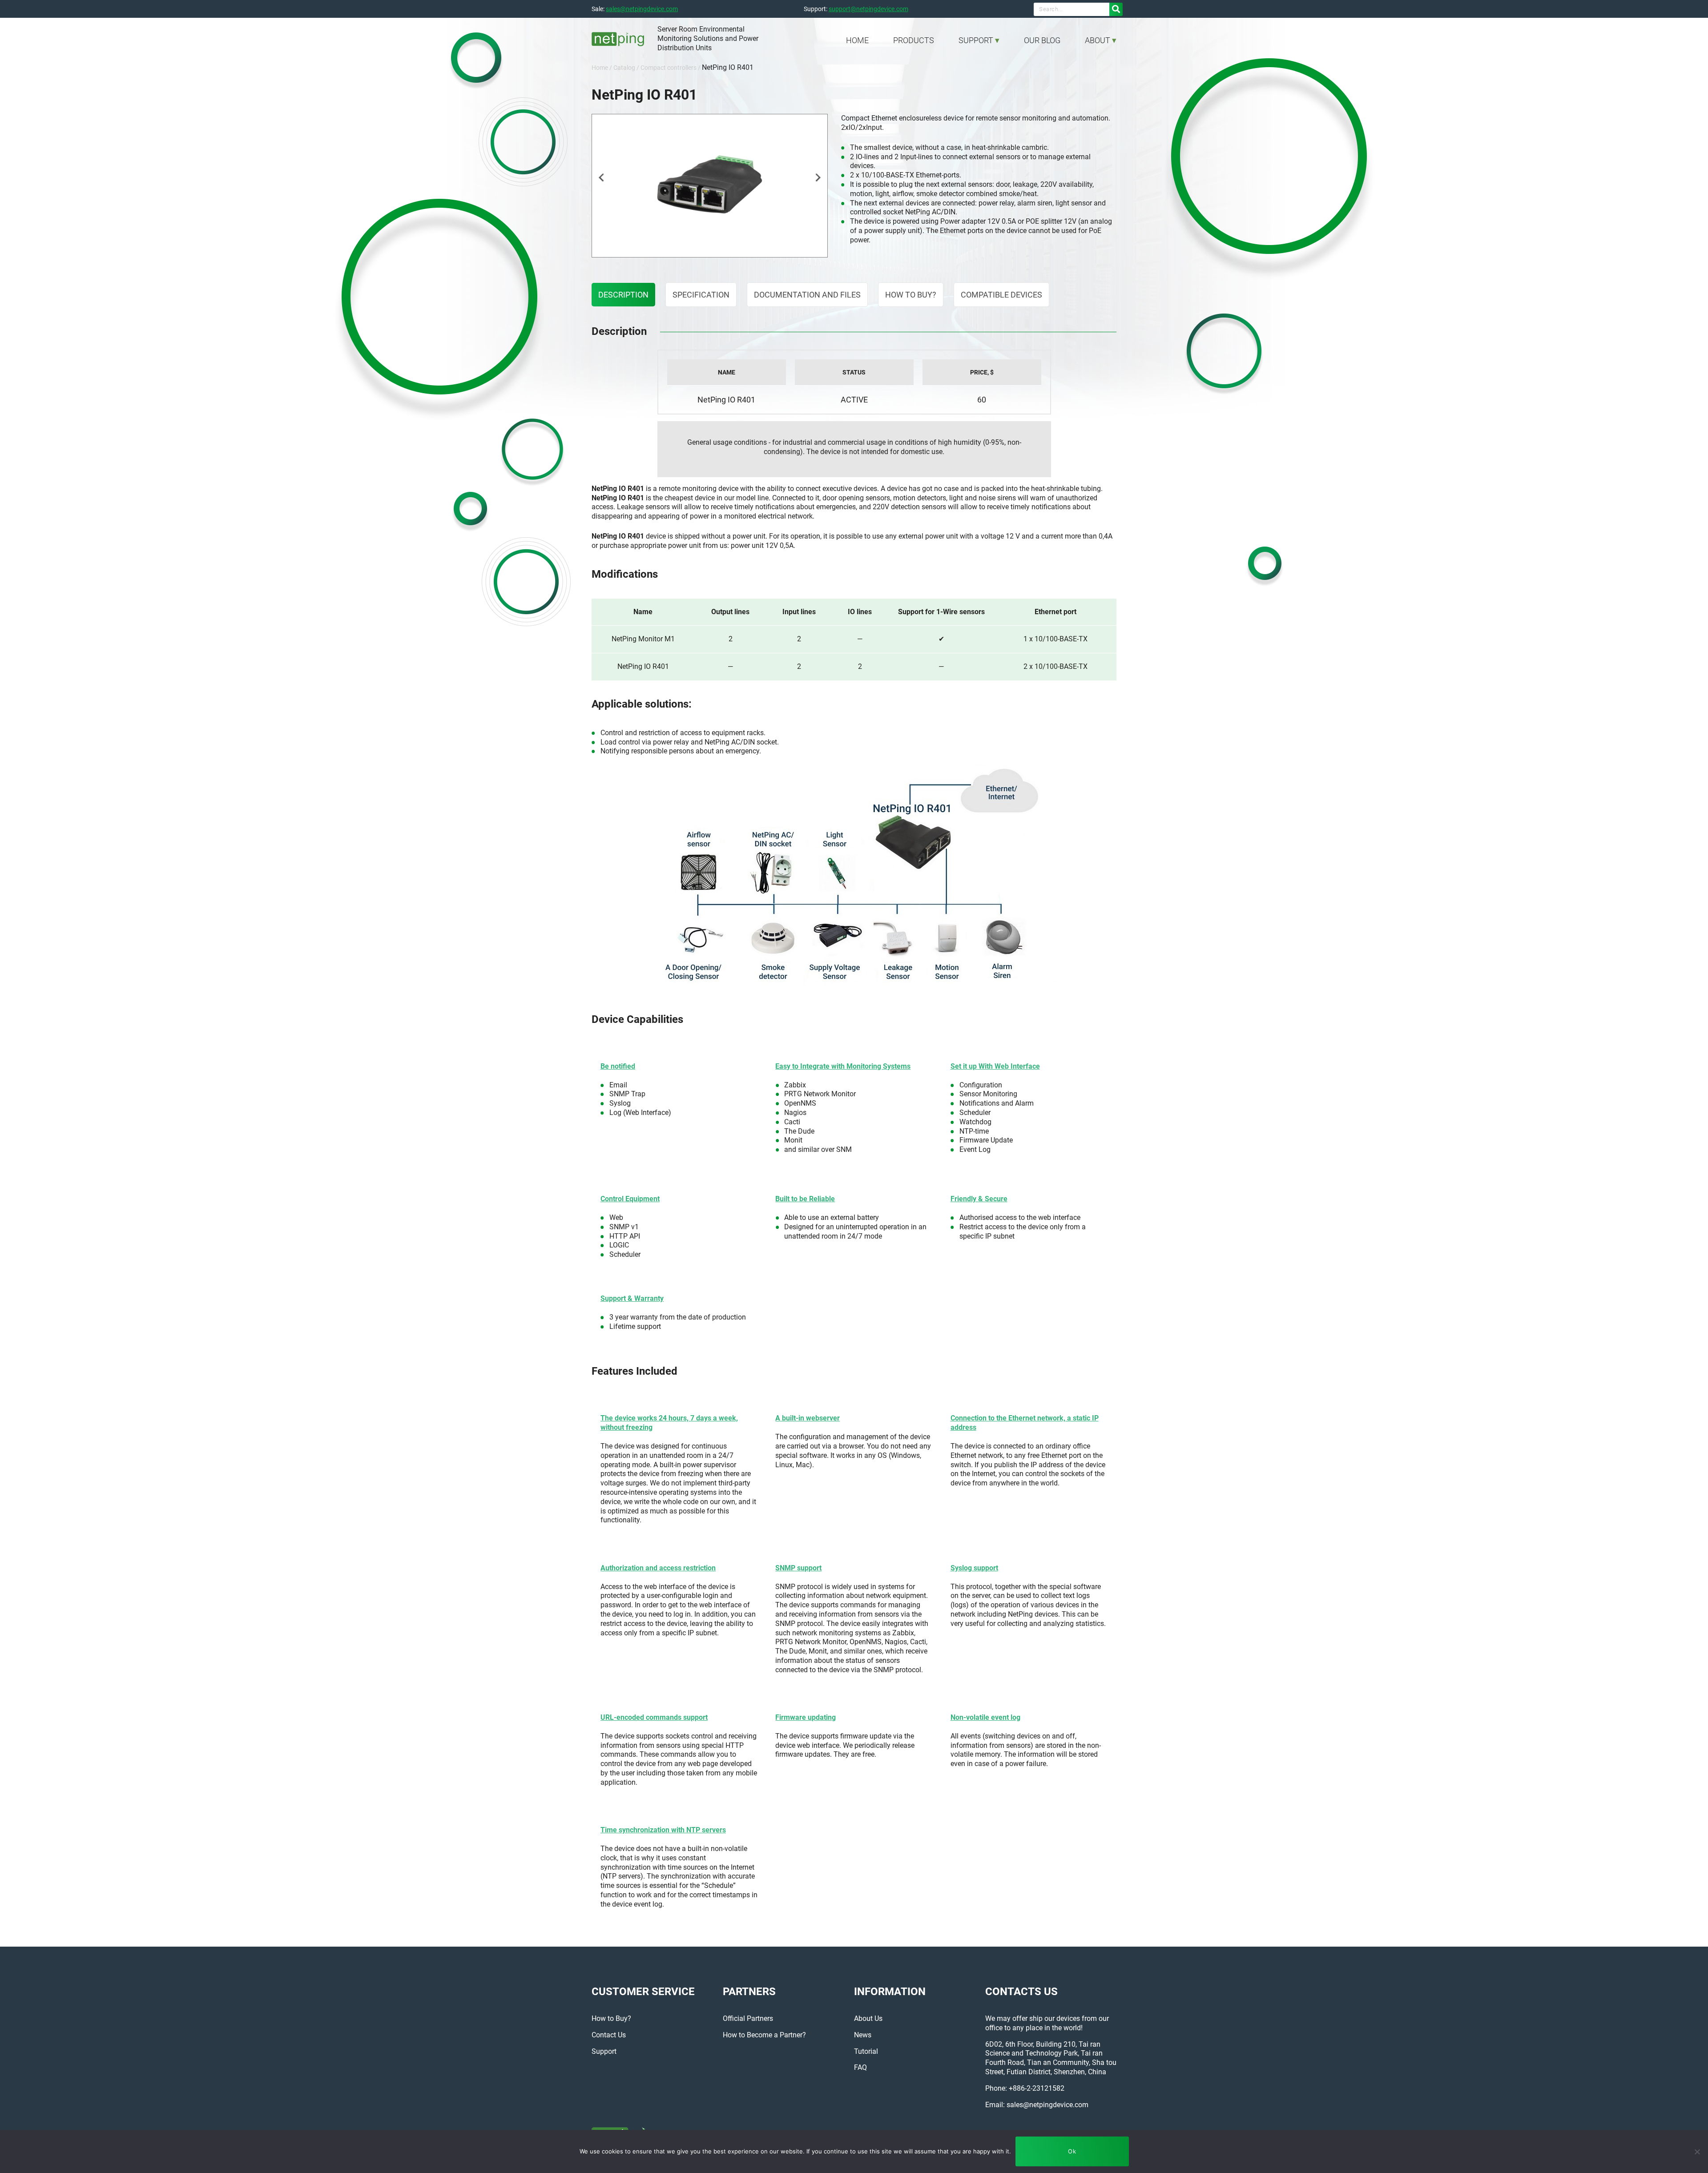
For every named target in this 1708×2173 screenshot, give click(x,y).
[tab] (623, 295)
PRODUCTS (914, 40)
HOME (857, 40)
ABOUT (1098, 40)
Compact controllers (669, 68)
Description (623, 295)
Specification (701, 295)
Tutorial (866, 2051)
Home (600, 68)
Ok (1072, 2151)
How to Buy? (911, 295)
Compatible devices (1001, 295)
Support (604, 2051)
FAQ (860, 2067)
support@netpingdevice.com (868, 9)
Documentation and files (807, 295)
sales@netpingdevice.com (642, 9)
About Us (868, 2018)
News (863, 2035)
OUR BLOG (1042, 40)
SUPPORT (976, 40)
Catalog (624, 68)
